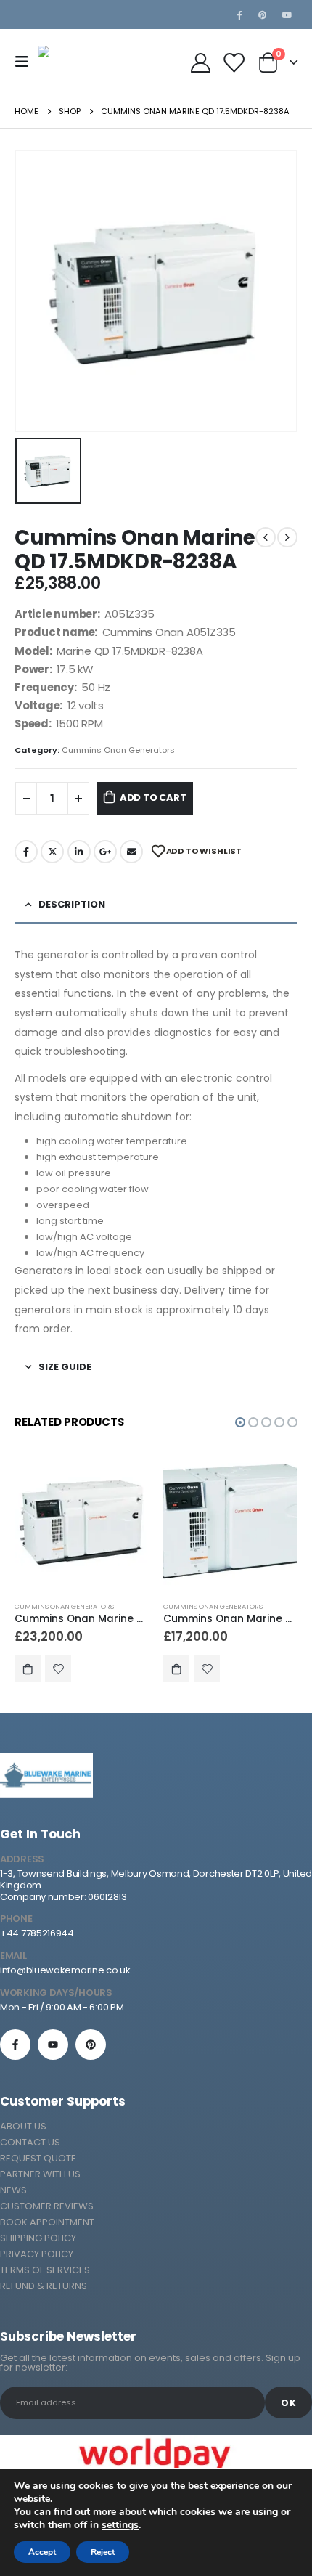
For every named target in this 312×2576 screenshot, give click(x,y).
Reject (103, 2552)
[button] (240, 1422)
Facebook (26, 852)
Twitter (52, 852)
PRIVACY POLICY (37, 2254)
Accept (42, 2552)
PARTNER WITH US (40, 2174)
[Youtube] (287, 15)
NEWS (13, 2190)
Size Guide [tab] (65, 1367)
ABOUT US (23, 2126)
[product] (82, 1523)
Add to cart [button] (28, 1668)
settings (120, 2525)
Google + (105, 852)
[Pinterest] (263, 15)
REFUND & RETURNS (44, 2286)
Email (131, 852)
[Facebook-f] (15, 2045)
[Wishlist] (233, 62)
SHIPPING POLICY (38, 2238)
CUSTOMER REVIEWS (47, 2206)
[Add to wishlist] (58, 1668)
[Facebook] (239, 15)
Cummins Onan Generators (118, 750)
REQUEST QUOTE (38, 2158)
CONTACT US (30, 2142)
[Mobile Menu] (26, 62)
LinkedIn (79, 852)
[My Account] (200, 62)
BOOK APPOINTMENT (47, 2222)
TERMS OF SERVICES (45, 2270)
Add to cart (153, 798)
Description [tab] (72, 904)
